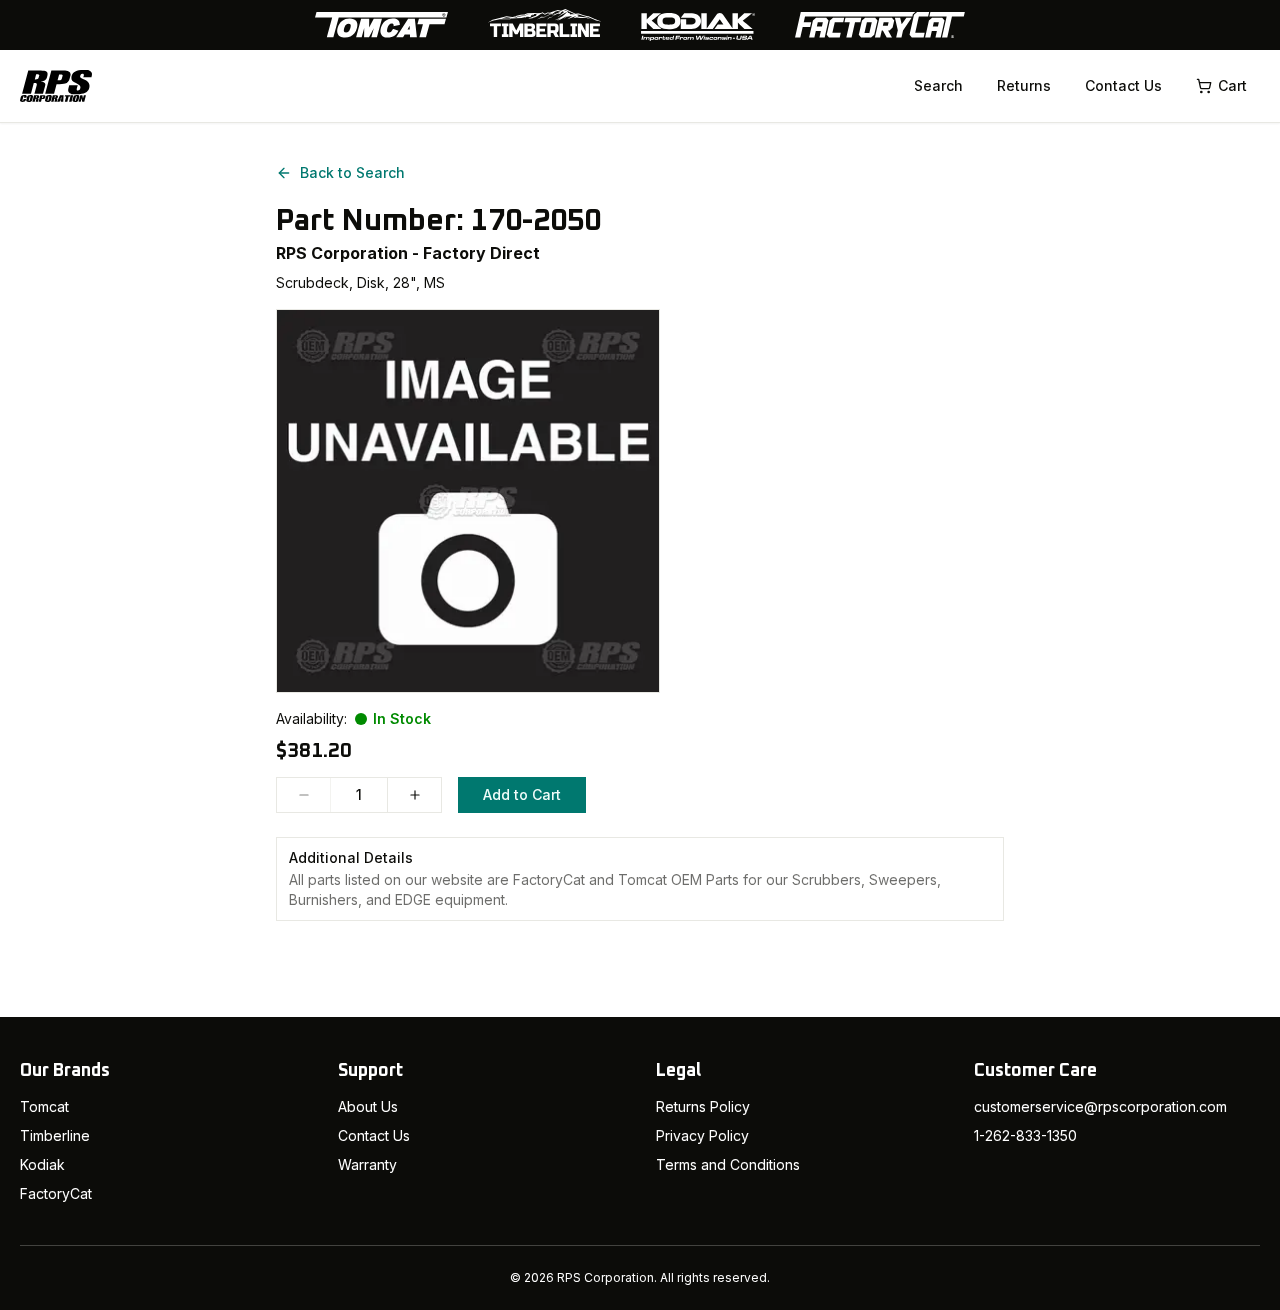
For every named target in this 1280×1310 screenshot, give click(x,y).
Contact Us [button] (1123, 85)
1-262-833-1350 (1025, 1135)
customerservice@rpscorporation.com (1100, 1106)
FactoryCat (56, 1193)
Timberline (55, 1135)
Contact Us (374, 1135)
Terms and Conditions (728, 1164)
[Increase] (414, 795)
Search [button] (938, 85)
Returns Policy (703, 1106)
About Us (368, 1106)
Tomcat (44, 1106)
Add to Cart (522, 794)
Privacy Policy (702, 1135)
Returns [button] (1024, 85)
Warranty (367, 1164)
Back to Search (352, 172)
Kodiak (42, 1164)
